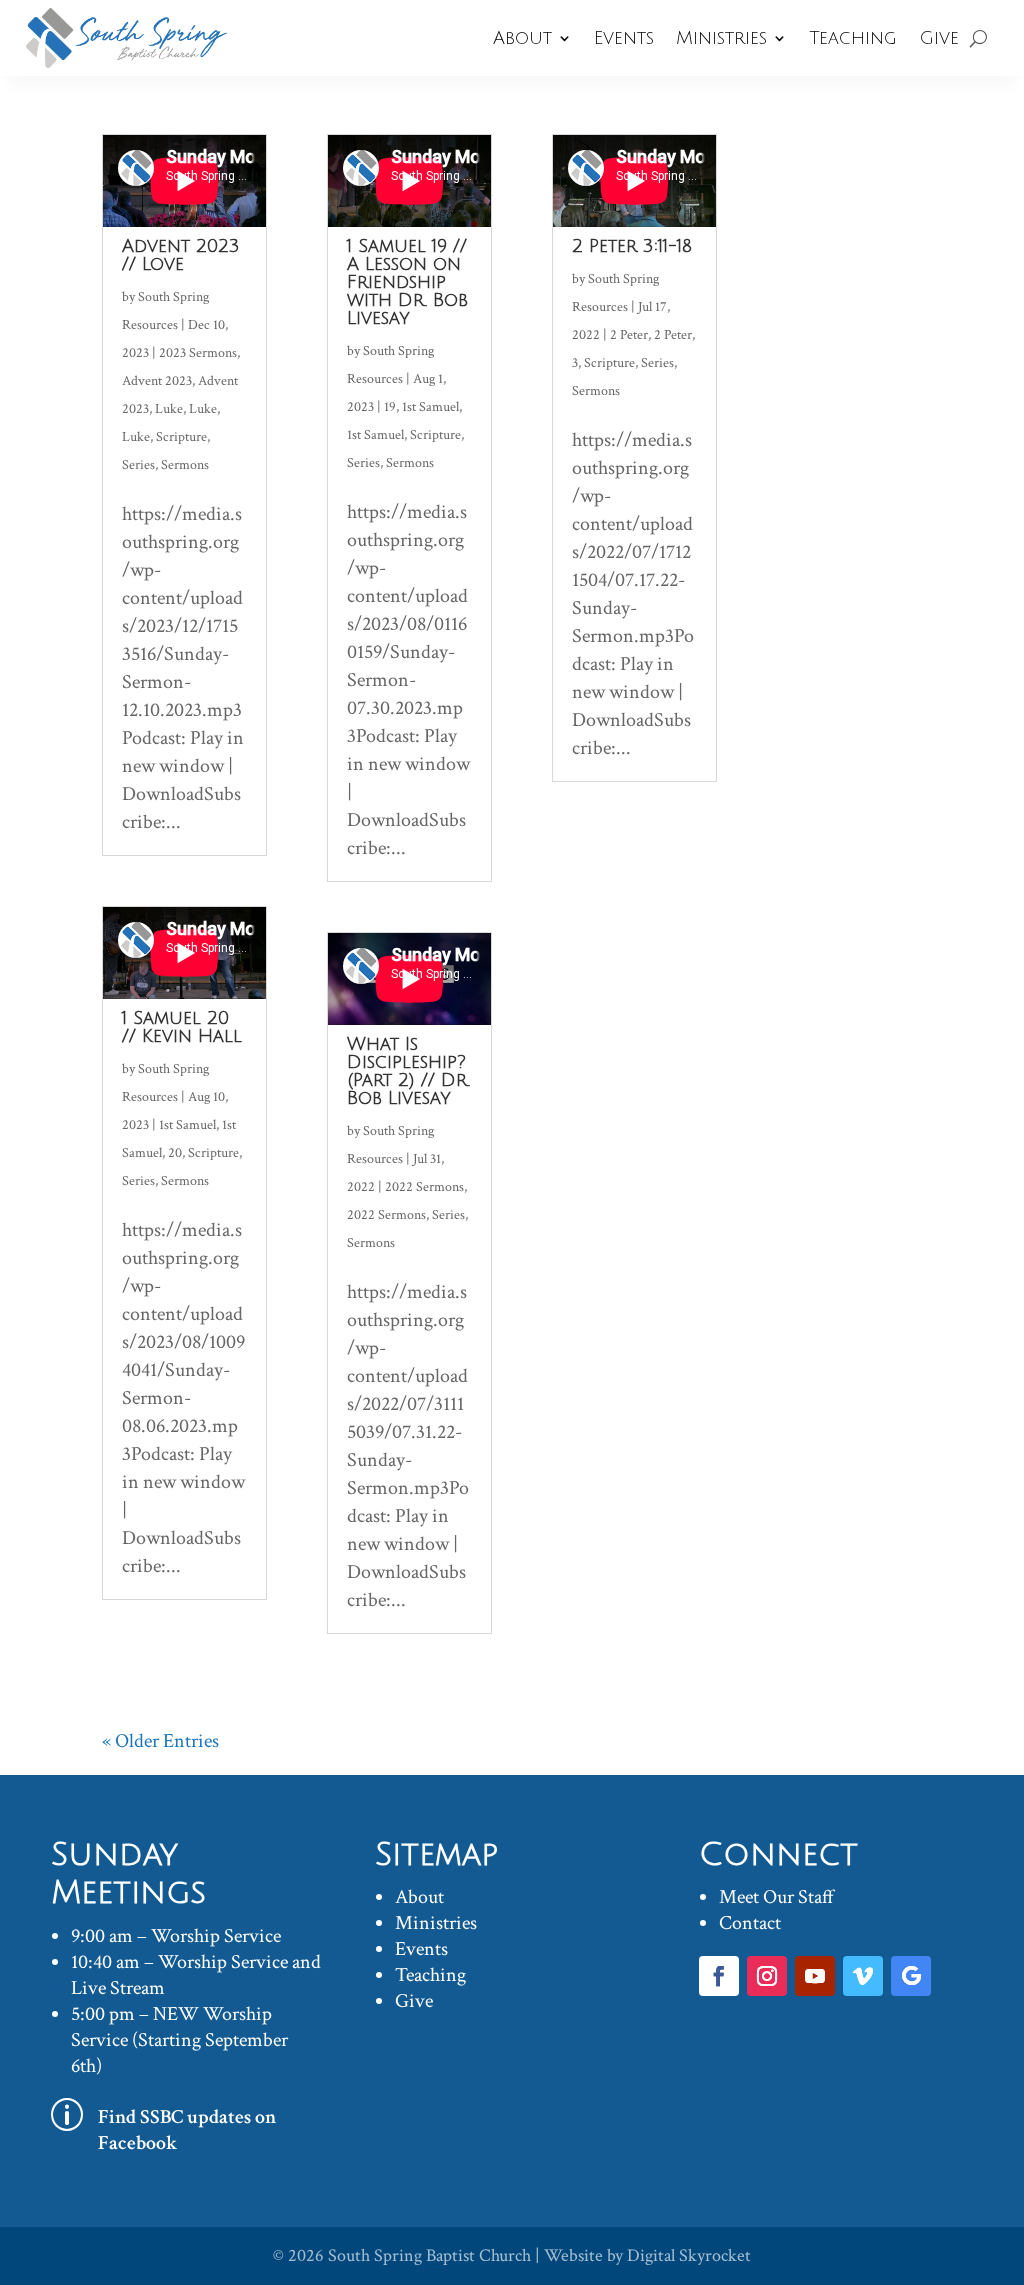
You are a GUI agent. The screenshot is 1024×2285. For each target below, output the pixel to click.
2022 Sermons (424, 1187)
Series (138, 465)
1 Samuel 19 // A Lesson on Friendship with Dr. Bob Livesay (407, 282)
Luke (169, 409)
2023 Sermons (198, 353)
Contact (750, 1923)
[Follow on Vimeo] (863, 1976)
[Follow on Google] (911, 1976)
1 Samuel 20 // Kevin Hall (182, 1027)
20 (175, 1153)
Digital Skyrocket (689, 2255)
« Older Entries (160, 1741)
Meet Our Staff (776, 1897)
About (522, 38)
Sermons (185, 465)
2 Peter (629, 335)
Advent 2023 (157, 381)
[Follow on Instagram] (767, 1976)
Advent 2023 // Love (181, 255)
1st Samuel (187, 1125)
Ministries (721, 38)
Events (624, 38)
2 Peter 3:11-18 (632, 246)
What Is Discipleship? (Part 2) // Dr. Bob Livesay (408, 1071)
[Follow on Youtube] (815, 1976)
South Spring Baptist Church (429, 2255)
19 (390, 407)
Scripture (181, 437)
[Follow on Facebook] (719, 1976)
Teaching (853, 38)
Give (939, 38)
